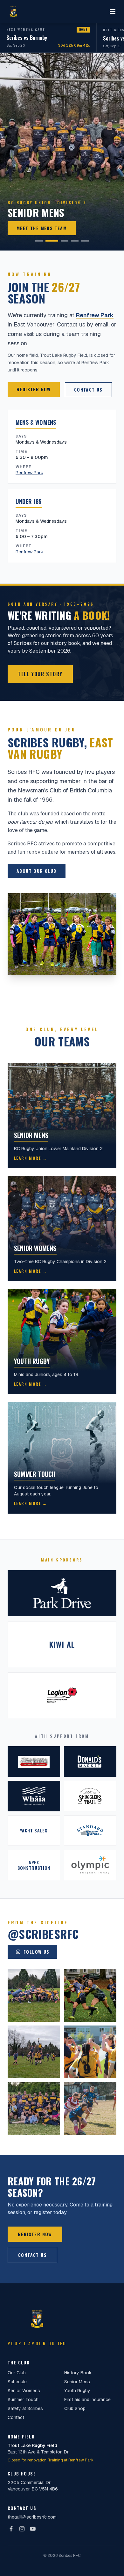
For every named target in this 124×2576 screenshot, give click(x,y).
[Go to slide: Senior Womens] (65, 241)
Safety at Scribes (25, 2408)
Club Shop (75, 2408)
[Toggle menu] (113, 11)
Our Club (17, 2373)
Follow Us (37, 1952)
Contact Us (88, 389)
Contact (16, 2417)
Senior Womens (24, 2391)
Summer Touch (23, 2400)
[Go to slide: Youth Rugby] (75, 241)
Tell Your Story (40, 674)
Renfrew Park (95, 315)
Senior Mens (77, 2382)
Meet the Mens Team (42, 228)
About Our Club (37, 871)
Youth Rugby (77, 2391)
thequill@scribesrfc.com (32, 2517)
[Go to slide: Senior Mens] (52, 241)
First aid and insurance (87, 2400)
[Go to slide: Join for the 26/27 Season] (39, 241)
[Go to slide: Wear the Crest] (85, 241)
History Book (78, 2373)
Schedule (17, 2382)
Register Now (34, 389)
